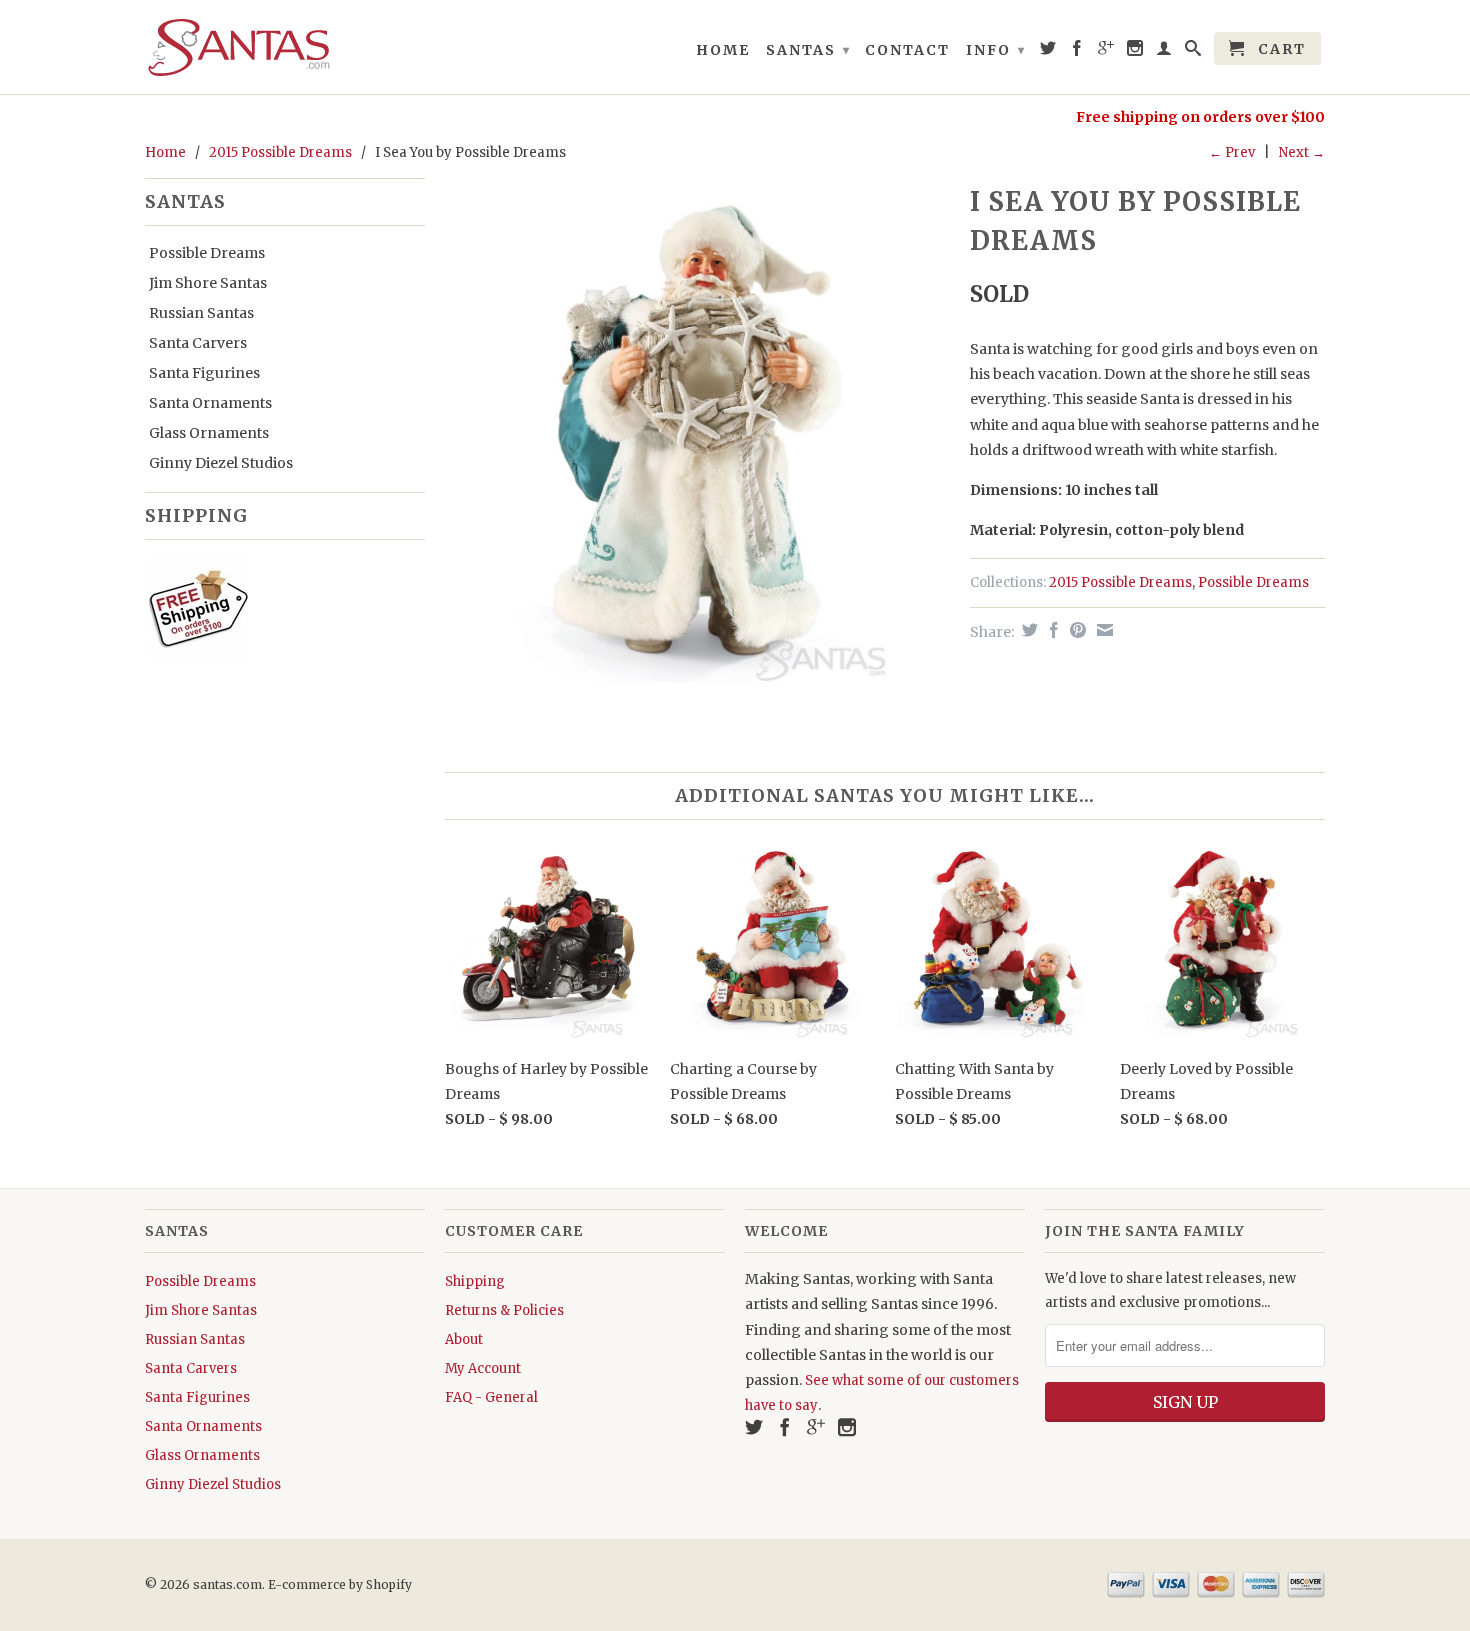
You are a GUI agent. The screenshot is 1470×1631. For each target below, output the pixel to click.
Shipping (475, 1281)
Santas (808, 50)
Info (996, 50)
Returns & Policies (504, 1310)
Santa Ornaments (210, 403)
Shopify (389, 1584)
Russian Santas (201, 313)
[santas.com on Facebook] (1078, 52)
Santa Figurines (204, 373)
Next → (1302, 152)
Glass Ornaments (209, 433)
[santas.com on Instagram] (1136, 52)
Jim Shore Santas (208, 283)
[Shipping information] (277, 612)
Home (723, 50)
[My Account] (1165, 52)
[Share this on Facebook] (1051, 630)
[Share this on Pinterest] (1075, 630)
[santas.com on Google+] (1107, 52)
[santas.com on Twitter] (1049, 52)
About (464, 1339)
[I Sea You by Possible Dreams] (697, 430)
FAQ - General (491, 1397)
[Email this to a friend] (1102, 630)
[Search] (1194, 52)
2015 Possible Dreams (280, 152)
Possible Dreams (207, 253)
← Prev (1232, 152)
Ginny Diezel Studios (221, 463)
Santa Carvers (198, 343)
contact (907, 50)
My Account (483, 1368)
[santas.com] (285, 47)
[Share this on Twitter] (1027, 630)
